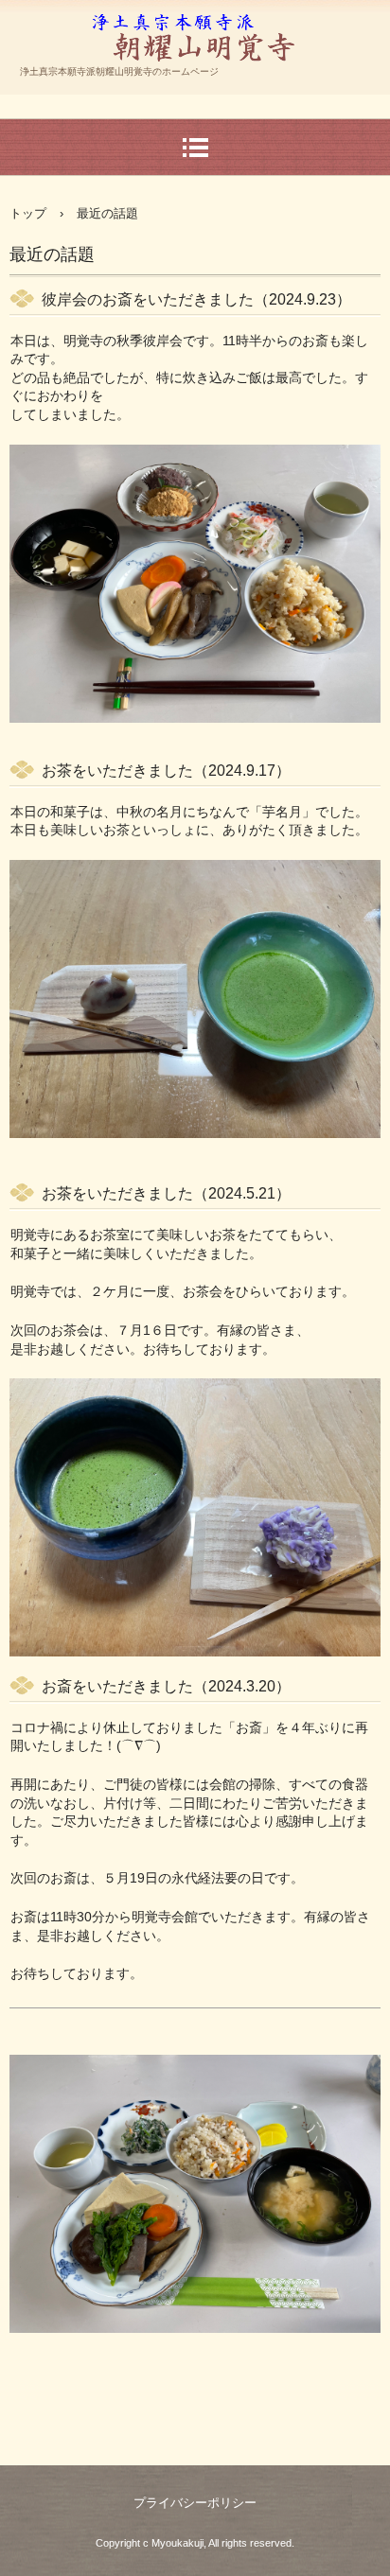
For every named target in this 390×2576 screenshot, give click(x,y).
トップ (28, 213)
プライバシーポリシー (195, 2503)
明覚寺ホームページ (195, 79)
